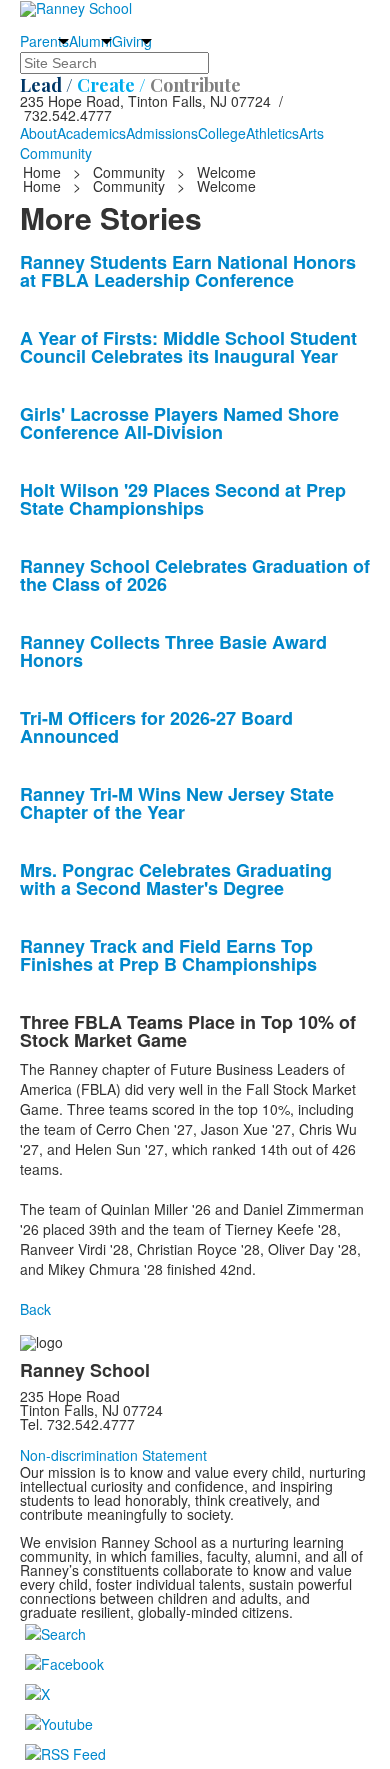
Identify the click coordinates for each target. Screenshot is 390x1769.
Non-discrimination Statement (113, 1455)
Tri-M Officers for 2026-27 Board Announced (156, 727)
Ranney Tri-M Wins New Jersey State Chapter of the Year (177, 803)
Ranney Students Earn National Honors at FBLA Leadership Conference (188, 271)
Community (56, 153)
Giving (132, 41)
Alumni (90, 41)
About (38, 133)
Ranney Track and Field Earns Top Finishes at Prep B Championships (168, 955)
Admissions (162, 133)
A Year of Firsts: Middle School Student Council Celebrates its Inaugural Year (188, 347)
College (222, 133)
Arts (311, 133)
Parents (44, 41)
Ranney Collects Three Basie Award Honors (173, 651)
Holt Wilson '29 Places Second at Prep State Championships (183, 499)
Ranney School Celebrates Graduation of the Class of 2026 (195, 575)
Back (35, 1309)
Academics (91, 133)
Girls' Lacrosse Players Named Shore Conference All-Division (179, 423)
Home (44, 172)
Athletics (272, 133)
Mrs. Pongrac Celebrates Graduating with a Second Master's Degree (176, 879)
